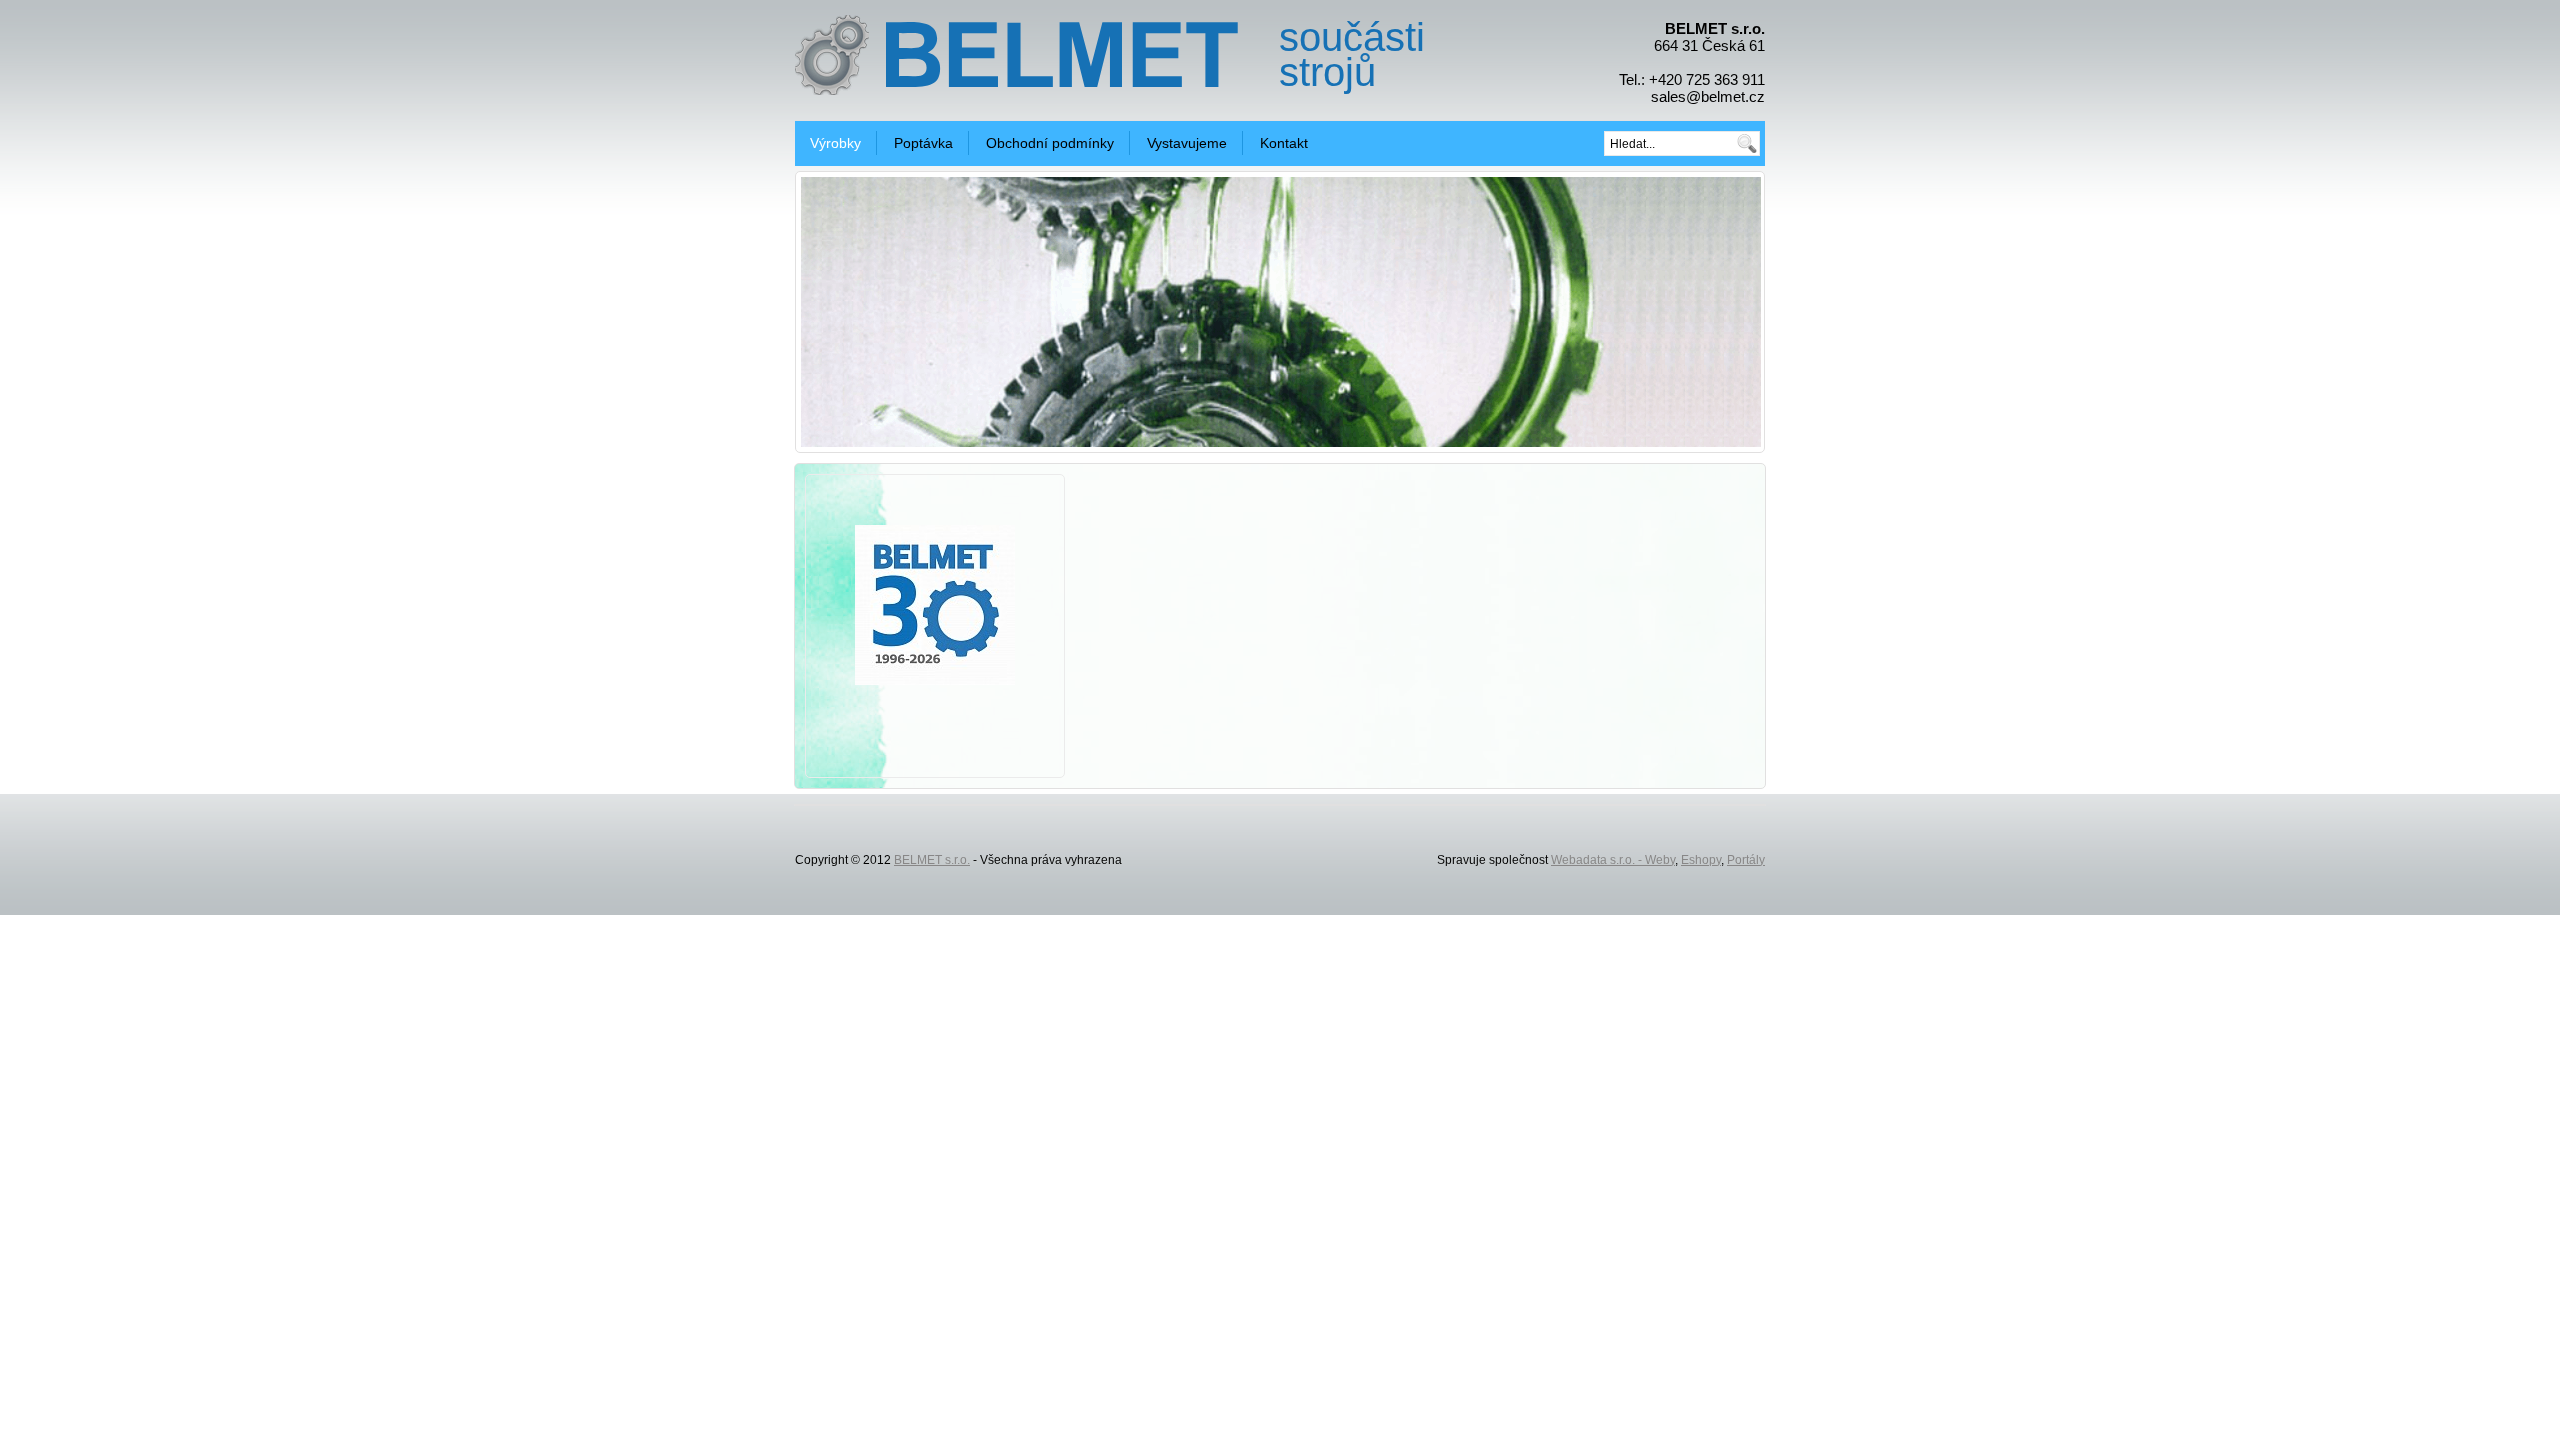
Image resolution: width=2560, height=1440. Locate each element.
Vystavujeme (1187, 143)
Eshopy (1701, 860)
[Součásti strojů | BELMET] (1058, 53)
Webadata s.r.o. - (1598, 860)
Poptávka (923, 143)
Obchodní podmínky (1050, 143)
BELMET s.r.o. (932, 860)
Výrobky (835, 143)
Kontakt (1284, 143)
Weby (1660, 860)
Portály (1746, 860)
